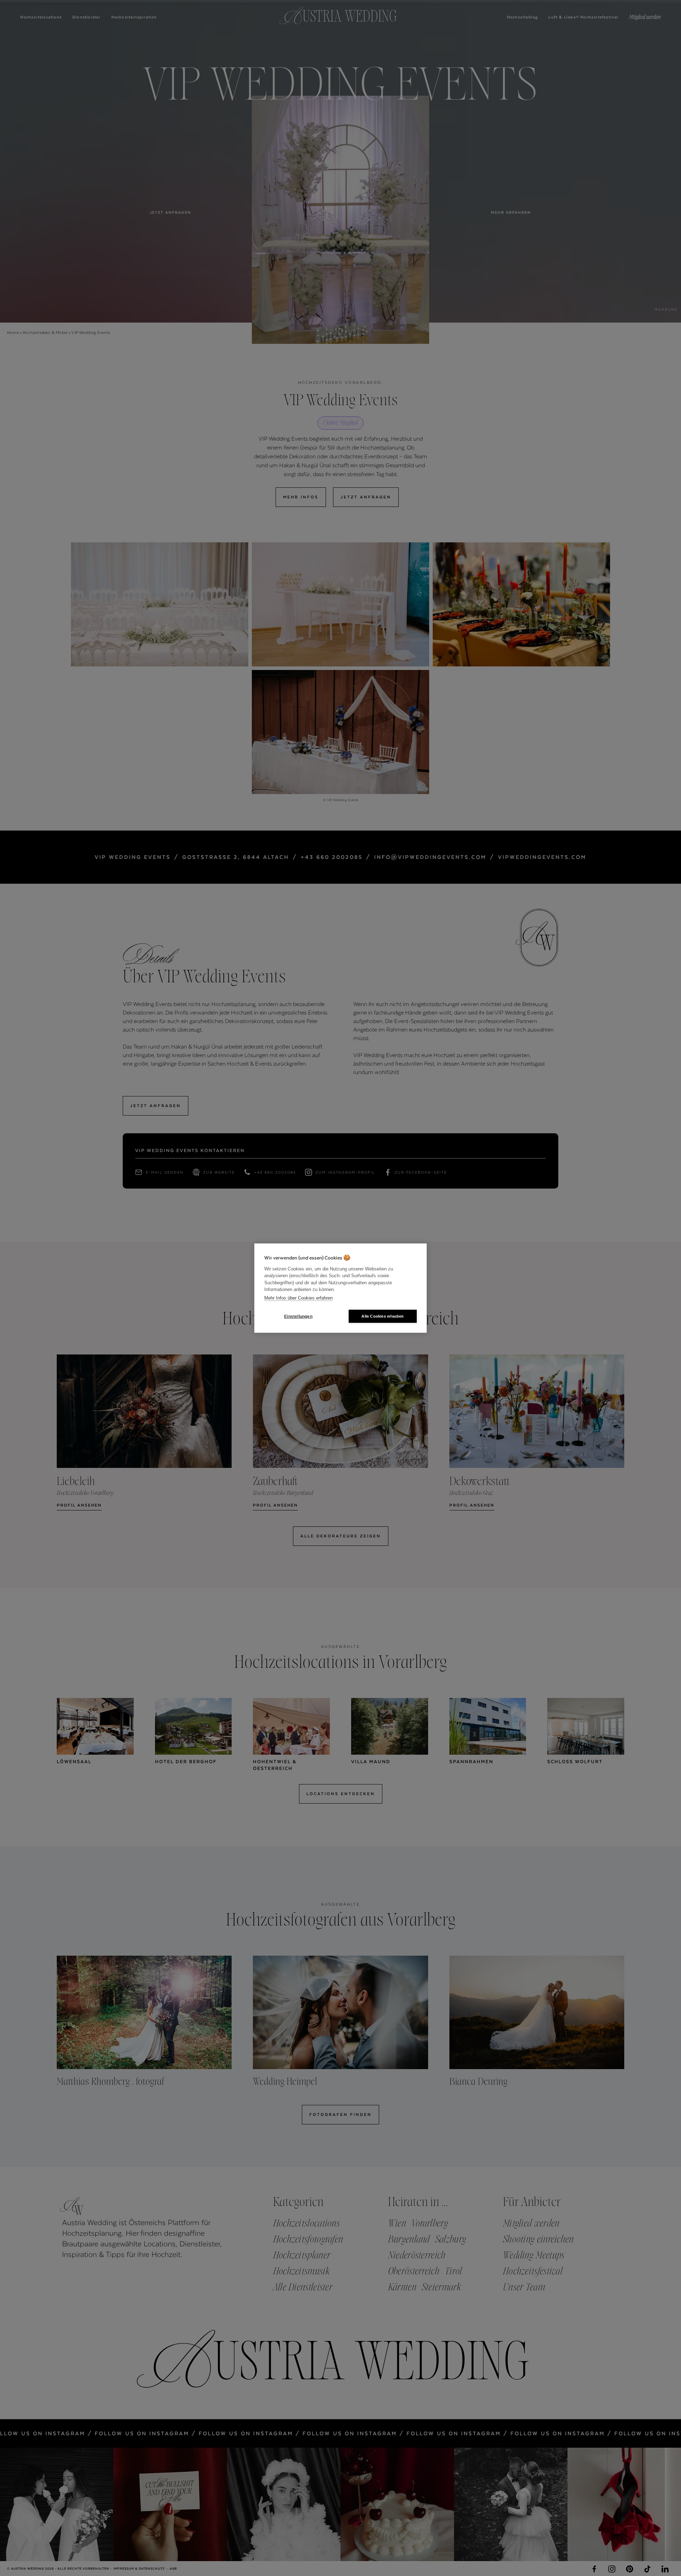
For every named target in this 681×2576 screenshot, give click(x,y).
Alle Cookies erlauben (383, 1316)
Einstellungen (298, 1316)
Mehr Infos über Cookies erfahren (298, 1298)
